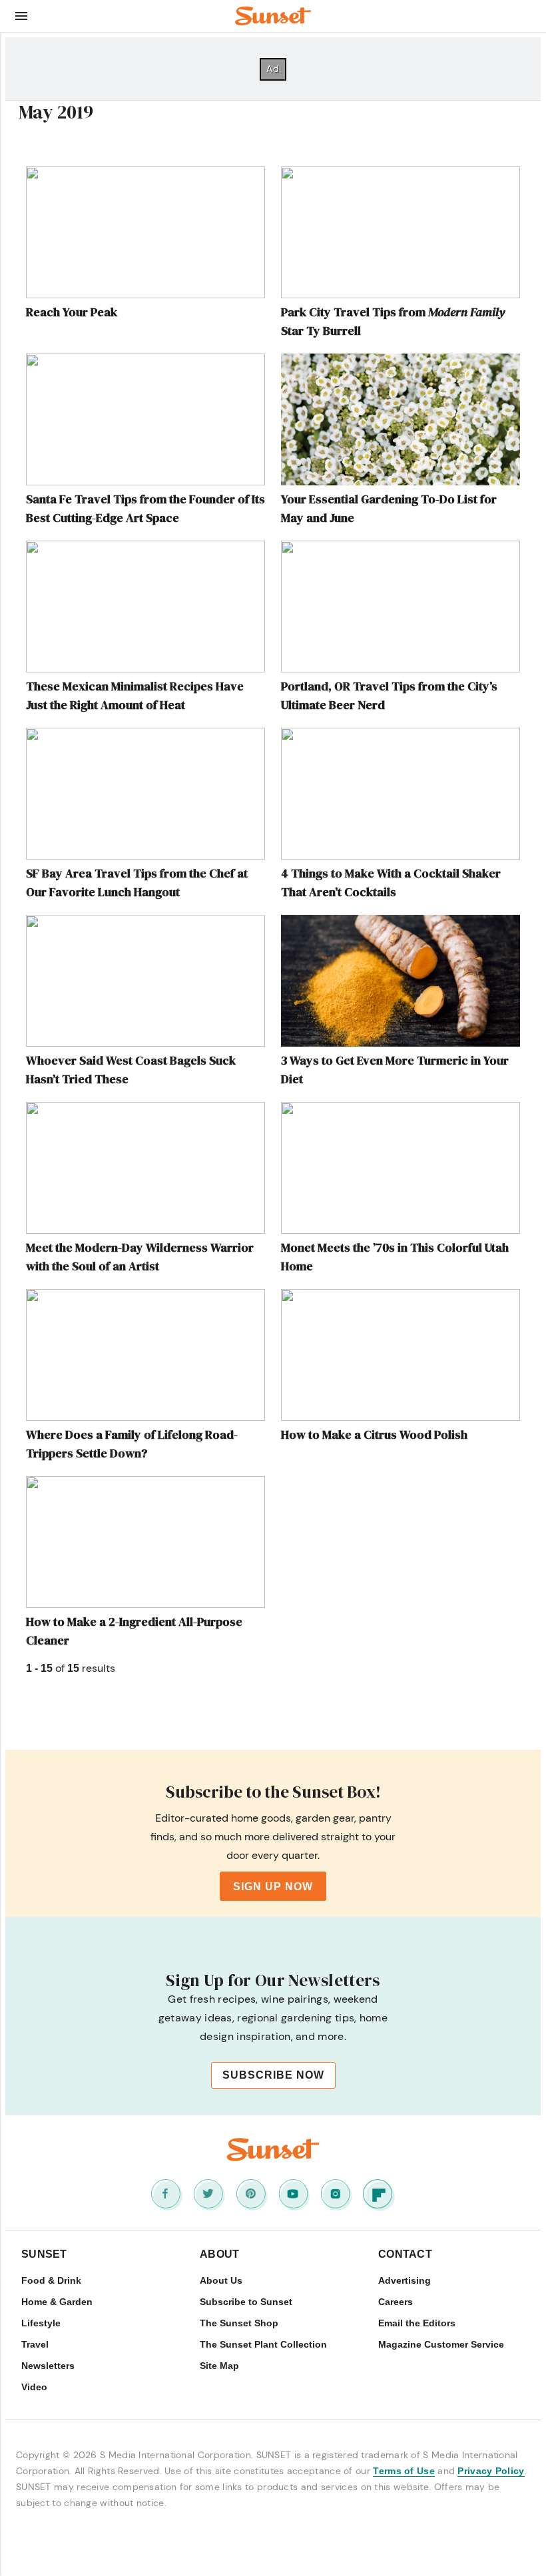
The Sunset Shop (239, 2323)
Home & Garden (57, 2302)
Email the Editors (417, 2323)
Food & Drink (51, 2280)
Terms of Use (404, 2471)
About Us (221, 2280)
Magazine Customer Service (441, 2344)
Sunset (44, 2254)
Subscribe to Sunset (246, 2302)
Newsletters (48, 2366)
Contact (405, 2254)
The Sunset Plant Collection (263, 2344)
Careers (396, 2302)
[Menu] (21, 16)
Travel (35, 2344)
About (220, 2254)
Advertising (405, 2280)
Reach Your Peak (72, 312)
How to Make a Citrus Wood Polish (374, 1434)
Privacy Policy (491, 2471)
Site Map (219, 2366)
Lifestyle (41, 2323)
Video (34, 2387)
